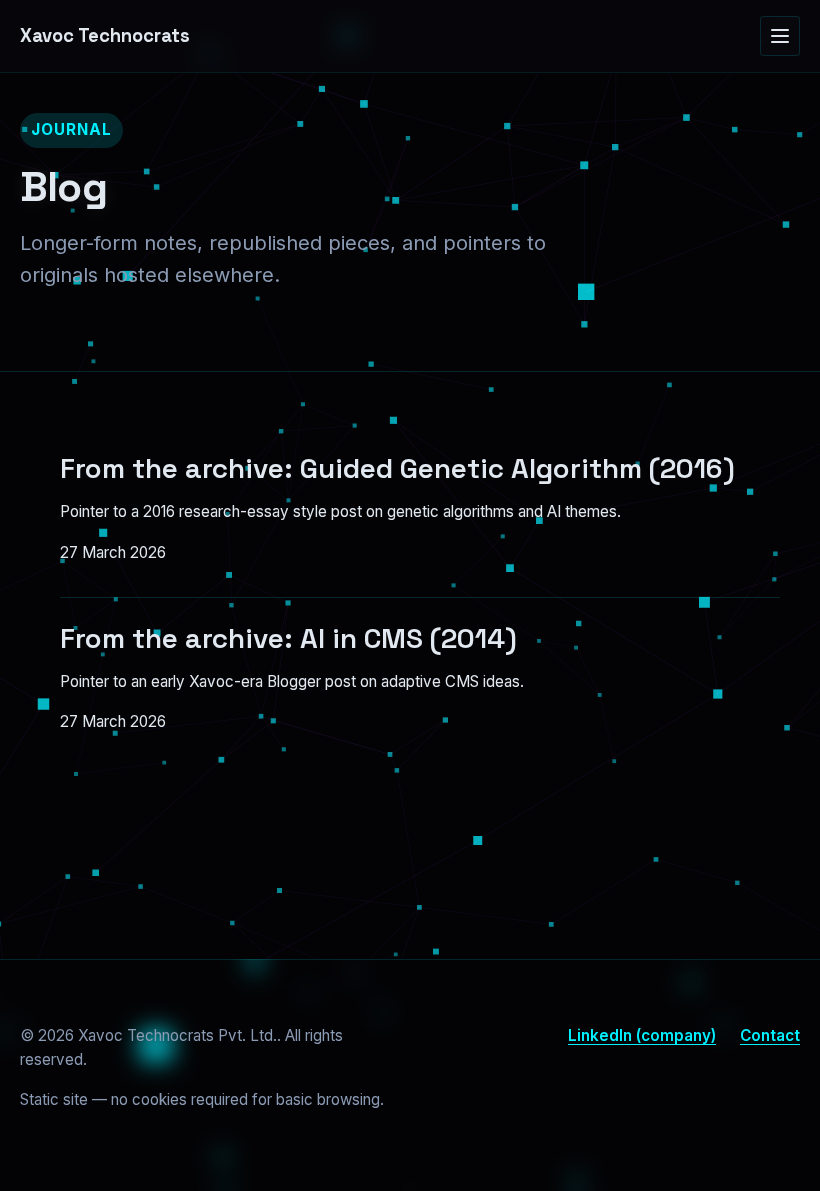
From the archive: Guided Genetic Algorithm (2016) (397, 468)
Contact (770, 1035)
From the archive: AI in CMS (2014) (288, 638)
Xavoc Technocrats (105, 35)
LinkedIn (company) (642, 1035)
